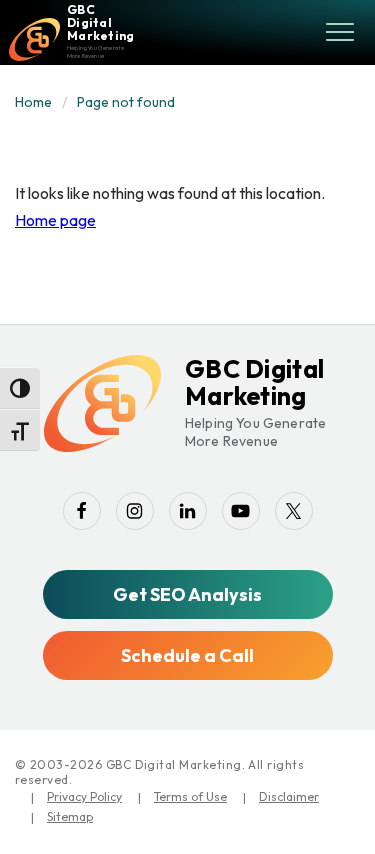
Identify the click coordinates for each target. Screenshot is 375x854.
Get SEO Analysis (187, 594)
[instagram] (135, 511)
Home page (55, 220)
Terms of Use (190, 796)
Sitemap (70, 816)
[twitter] (294, 511)
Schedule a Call (187, 655)
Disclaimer (289, 796)
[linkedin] (188, 511)
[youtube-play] (241, 511)
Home (33, 102)
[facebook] (82, 511)
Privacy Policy (84, 796)
